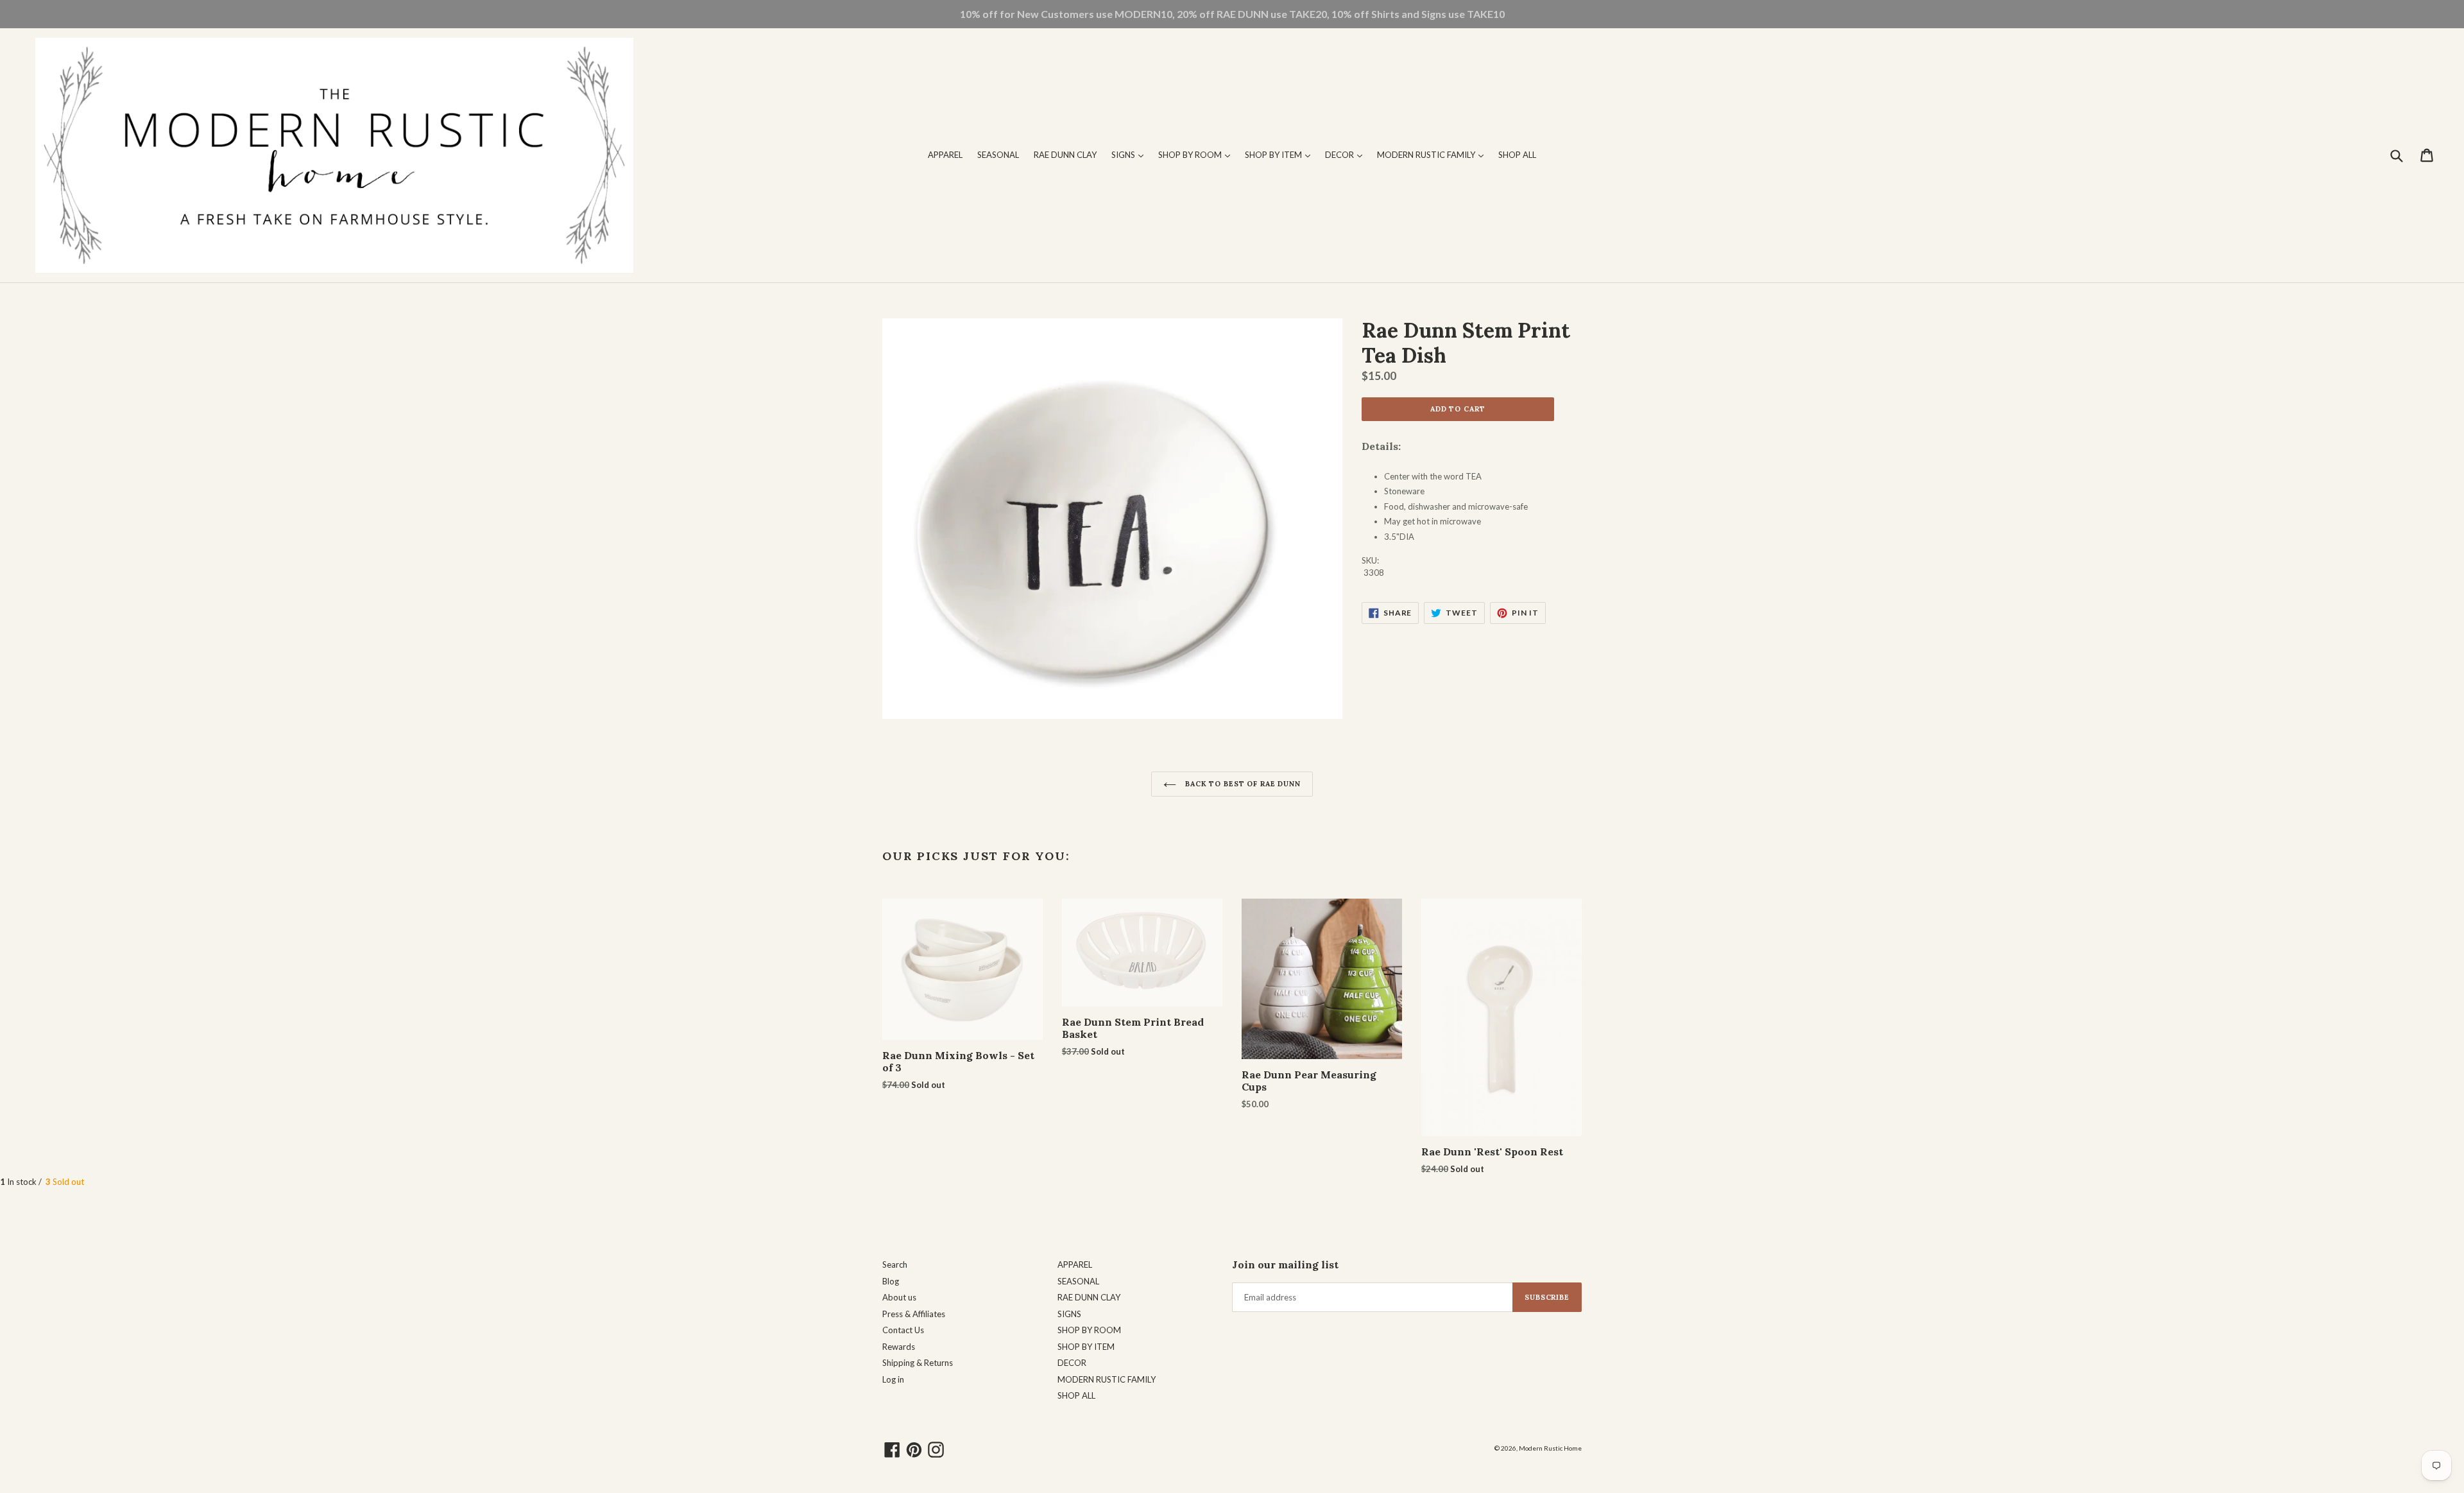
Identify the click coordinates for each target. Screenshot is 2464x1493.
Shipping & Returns (918, 1363)
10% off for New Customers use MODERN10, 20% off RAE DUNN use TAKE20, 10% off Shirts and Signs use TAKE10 (1232, 14)
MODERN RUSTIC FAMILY (1433, 154)
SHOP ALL (1517, 155)
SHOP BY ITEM (1281, 154)
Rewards (899, 1347)
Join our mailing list (1285, 1265)
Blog (891, 1281)
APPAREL (945, 155)
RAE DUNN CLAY (1065, 155)
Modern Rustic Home (1550, 1448)
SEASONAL (998, 155)
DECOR (1347, 154)
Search (895, 1264)
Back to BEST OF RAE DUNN (1242, 784)
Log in (893, 1379)
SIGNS (1131, 154)
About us (899, 1297)
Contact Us (903, 1330)
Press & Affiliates (914, 1314)
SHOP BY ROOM (1197, 154)
